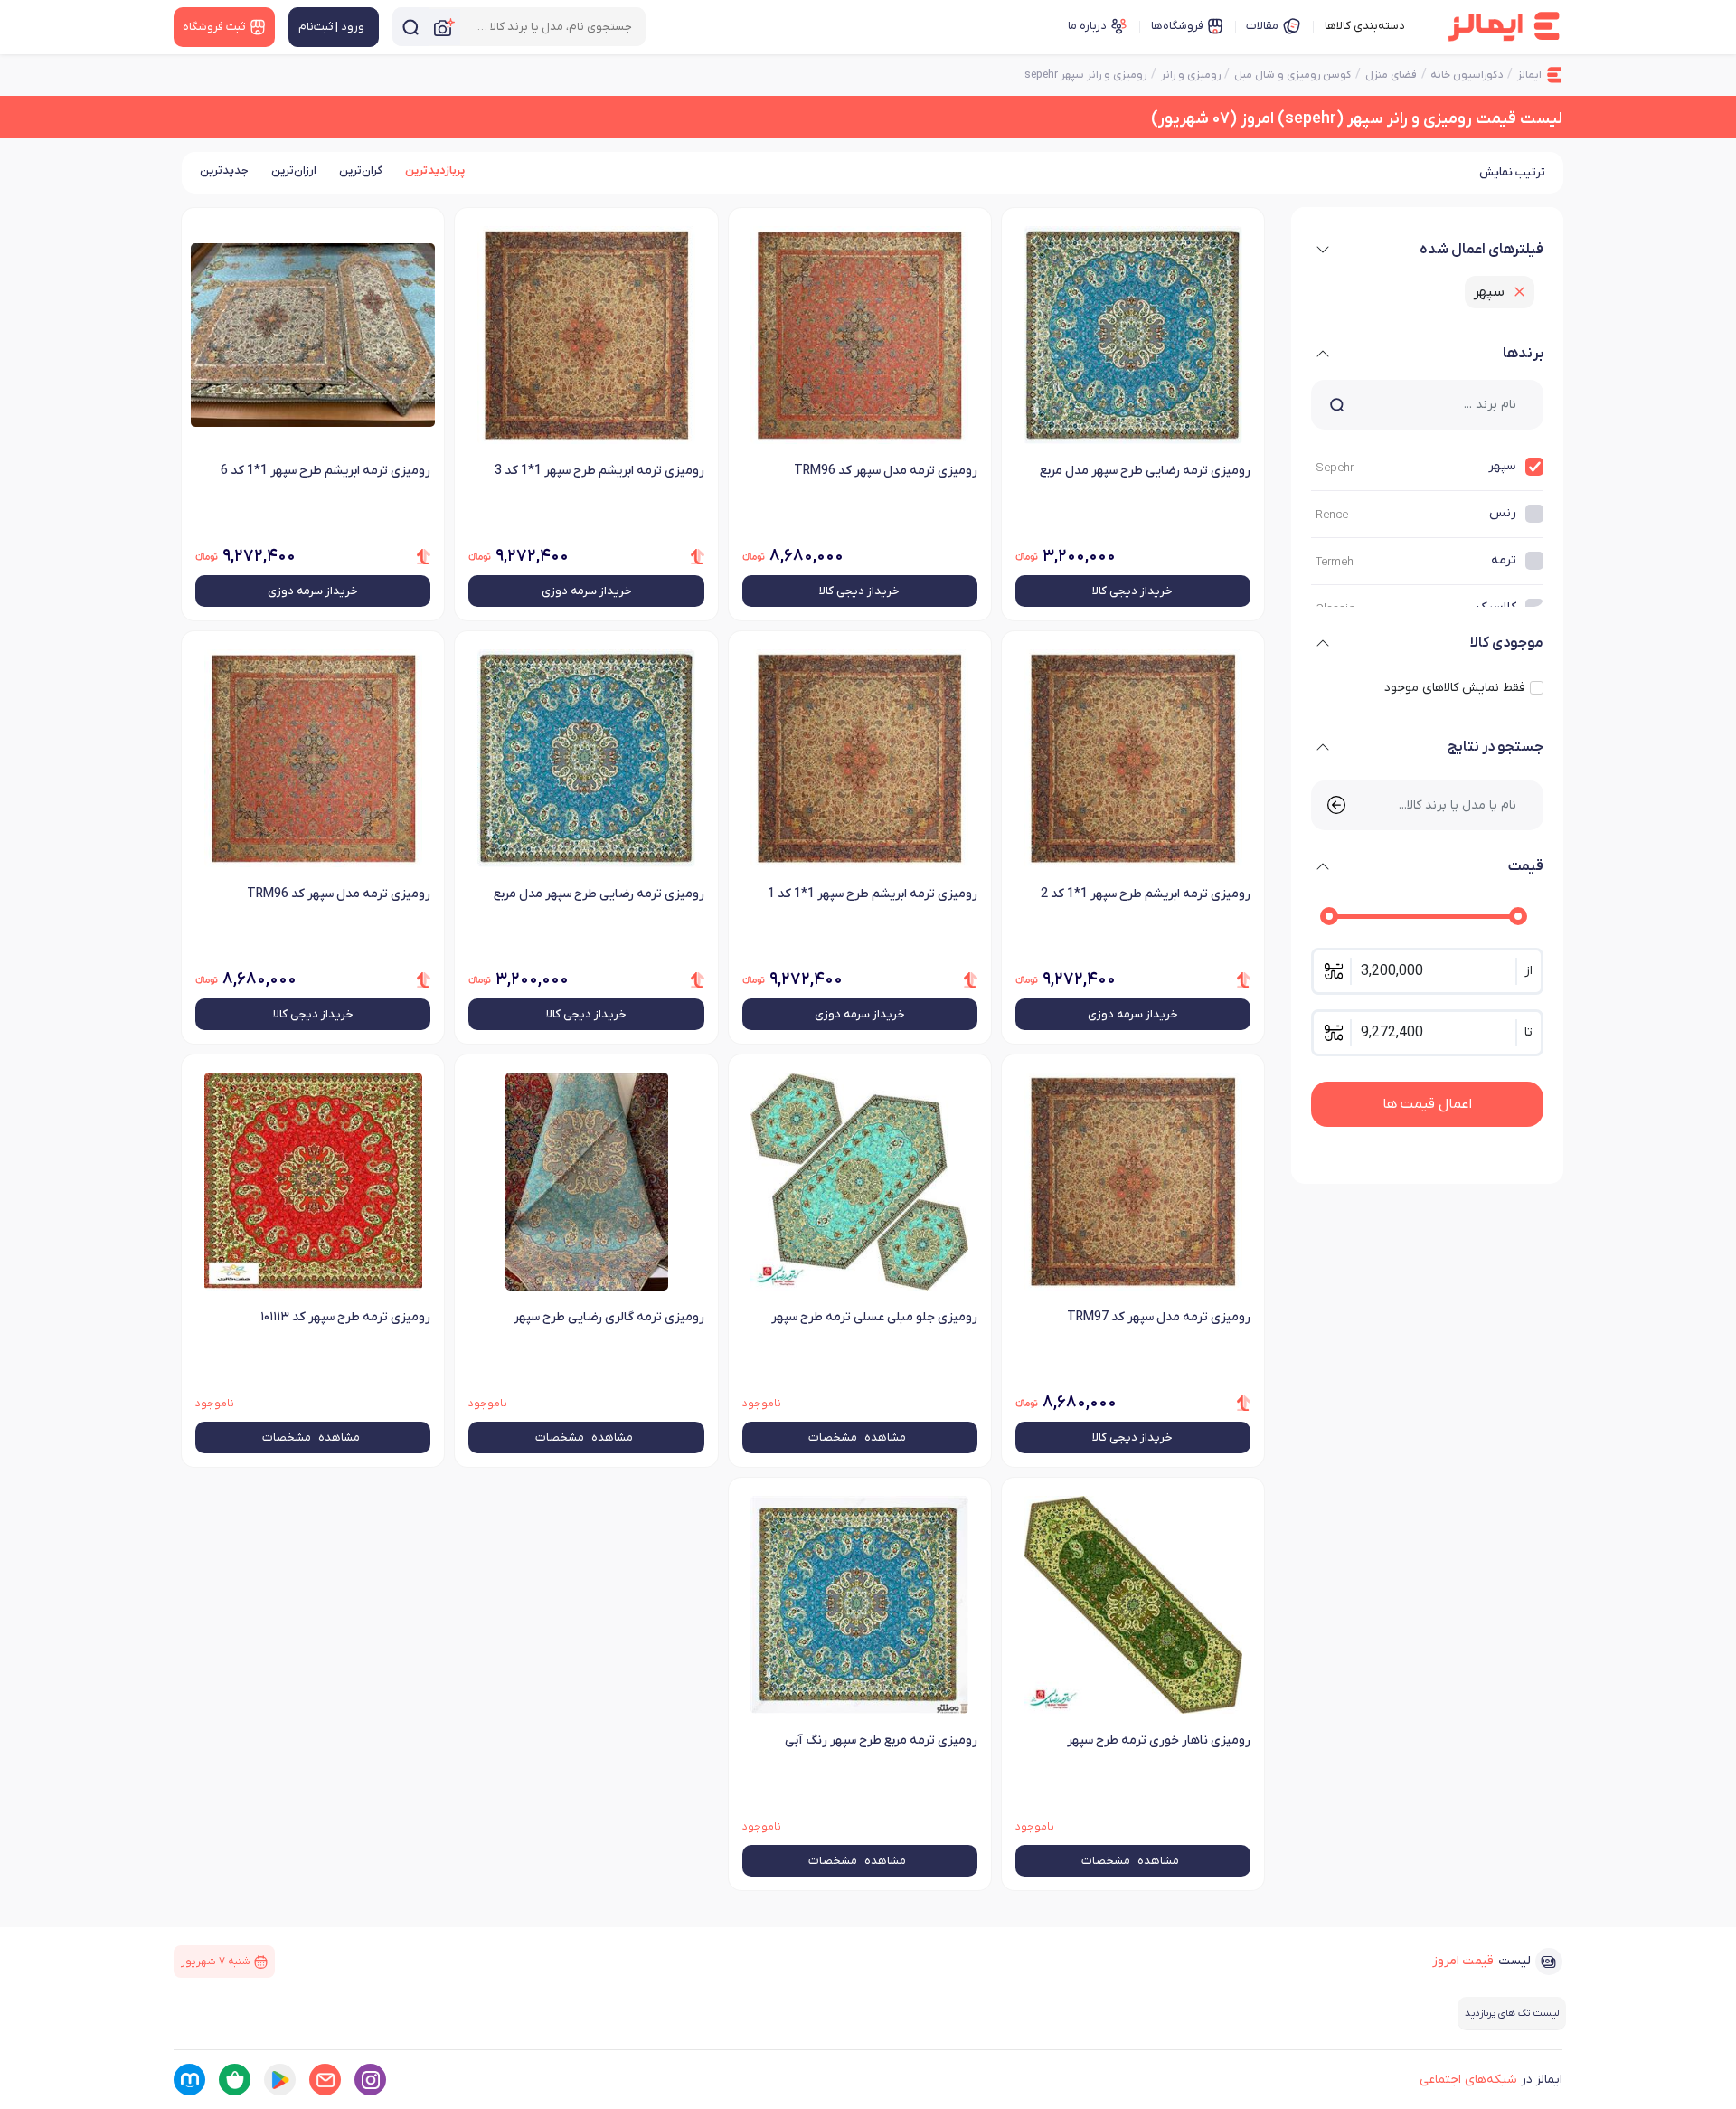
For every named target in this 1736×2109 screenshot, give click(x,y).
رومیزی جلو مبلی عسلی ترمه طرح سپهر (874, 1317)
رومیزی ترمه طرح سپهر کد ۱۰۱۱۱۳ (345, 1317)
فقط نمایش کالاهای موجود (1455, 688)
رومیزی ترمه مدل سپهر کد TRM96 (886, 471)
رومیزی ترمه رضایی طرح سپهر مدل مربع (1145, 471)
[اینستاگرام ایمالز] (370, 2080)
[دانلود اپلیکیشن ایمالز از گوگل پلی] (280, 2080)
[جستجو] (410, 27)
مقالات (1262, 26)
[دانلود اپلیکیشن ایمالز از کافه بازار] (235, 2080)
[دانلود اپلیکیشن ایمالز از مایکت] (189, 2080)
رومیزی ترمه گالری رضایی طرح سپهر (609, 1317)
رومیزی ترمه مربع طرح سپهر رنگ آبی (881, 1740)
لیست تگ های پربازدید (1512, 2013)
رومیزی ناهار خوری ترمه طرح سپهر (1159, 1740)
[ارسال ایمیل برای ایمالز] (325, 2080)
